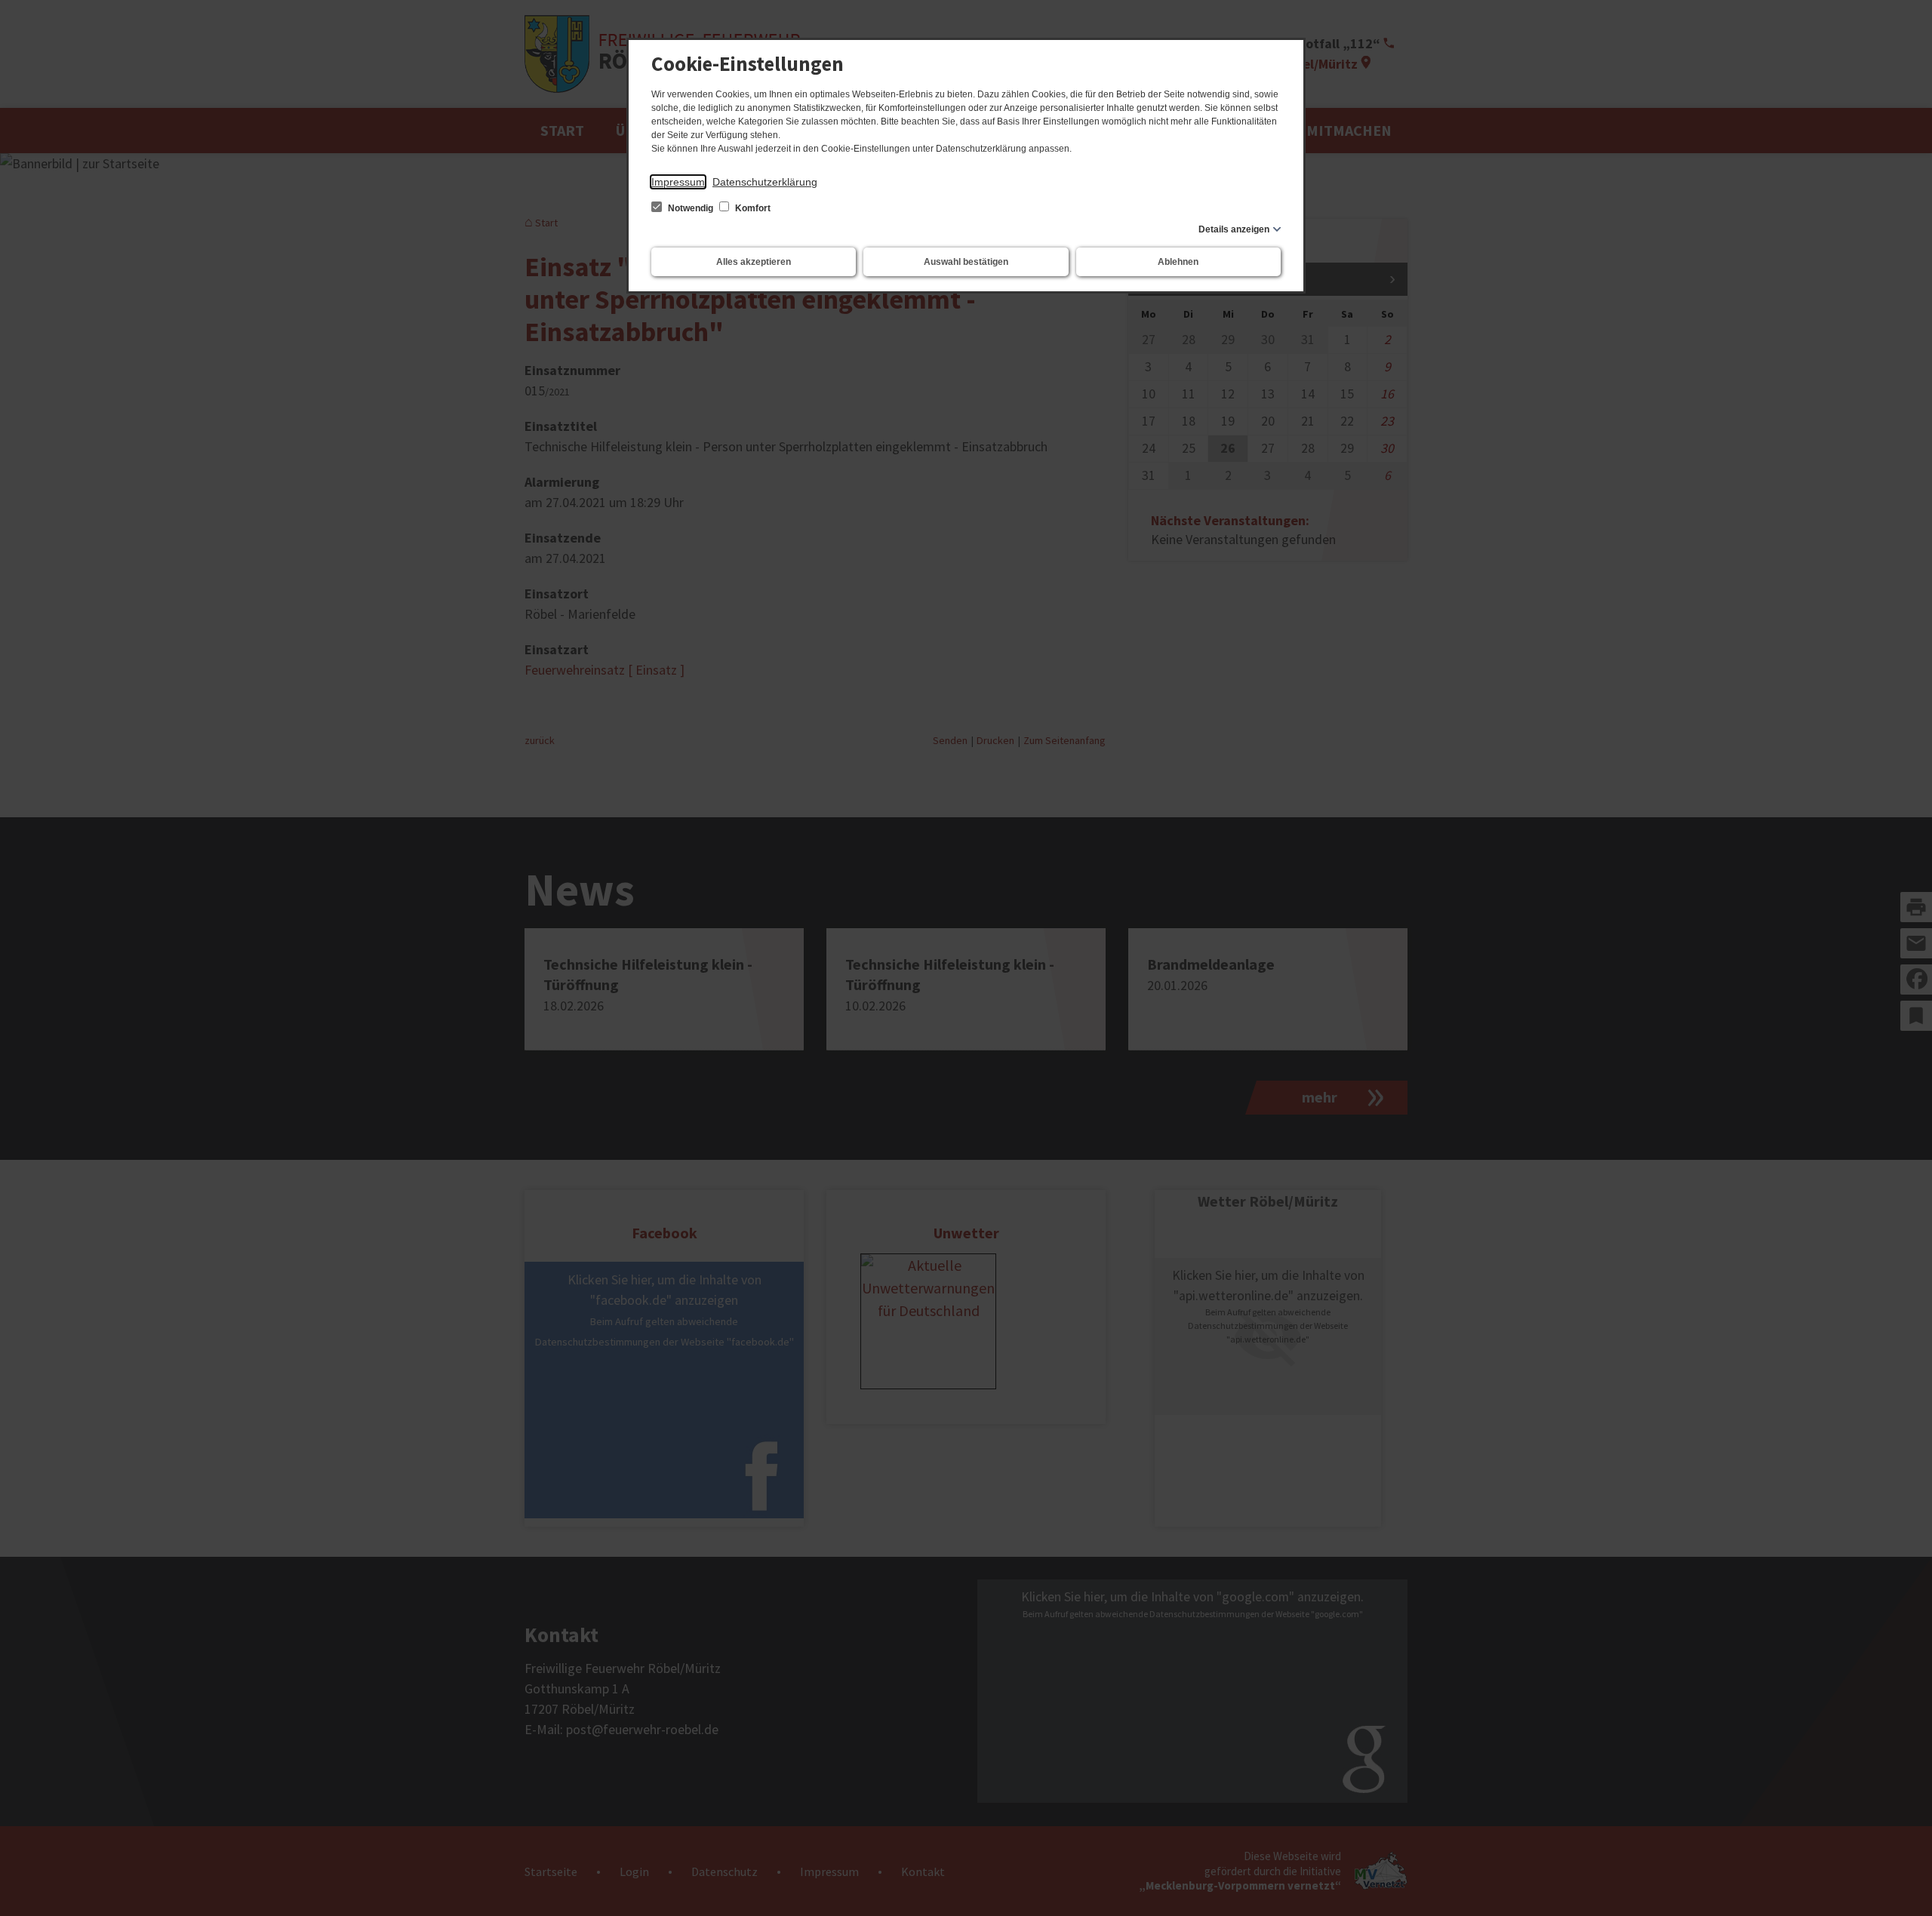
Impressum (678, 182)
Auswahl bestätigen (966, 262)
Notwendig (691, 208)
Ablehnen (1178, 262)
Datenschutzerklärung (765, 182)
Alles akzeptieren (754, 262)
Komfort (752, 208)
